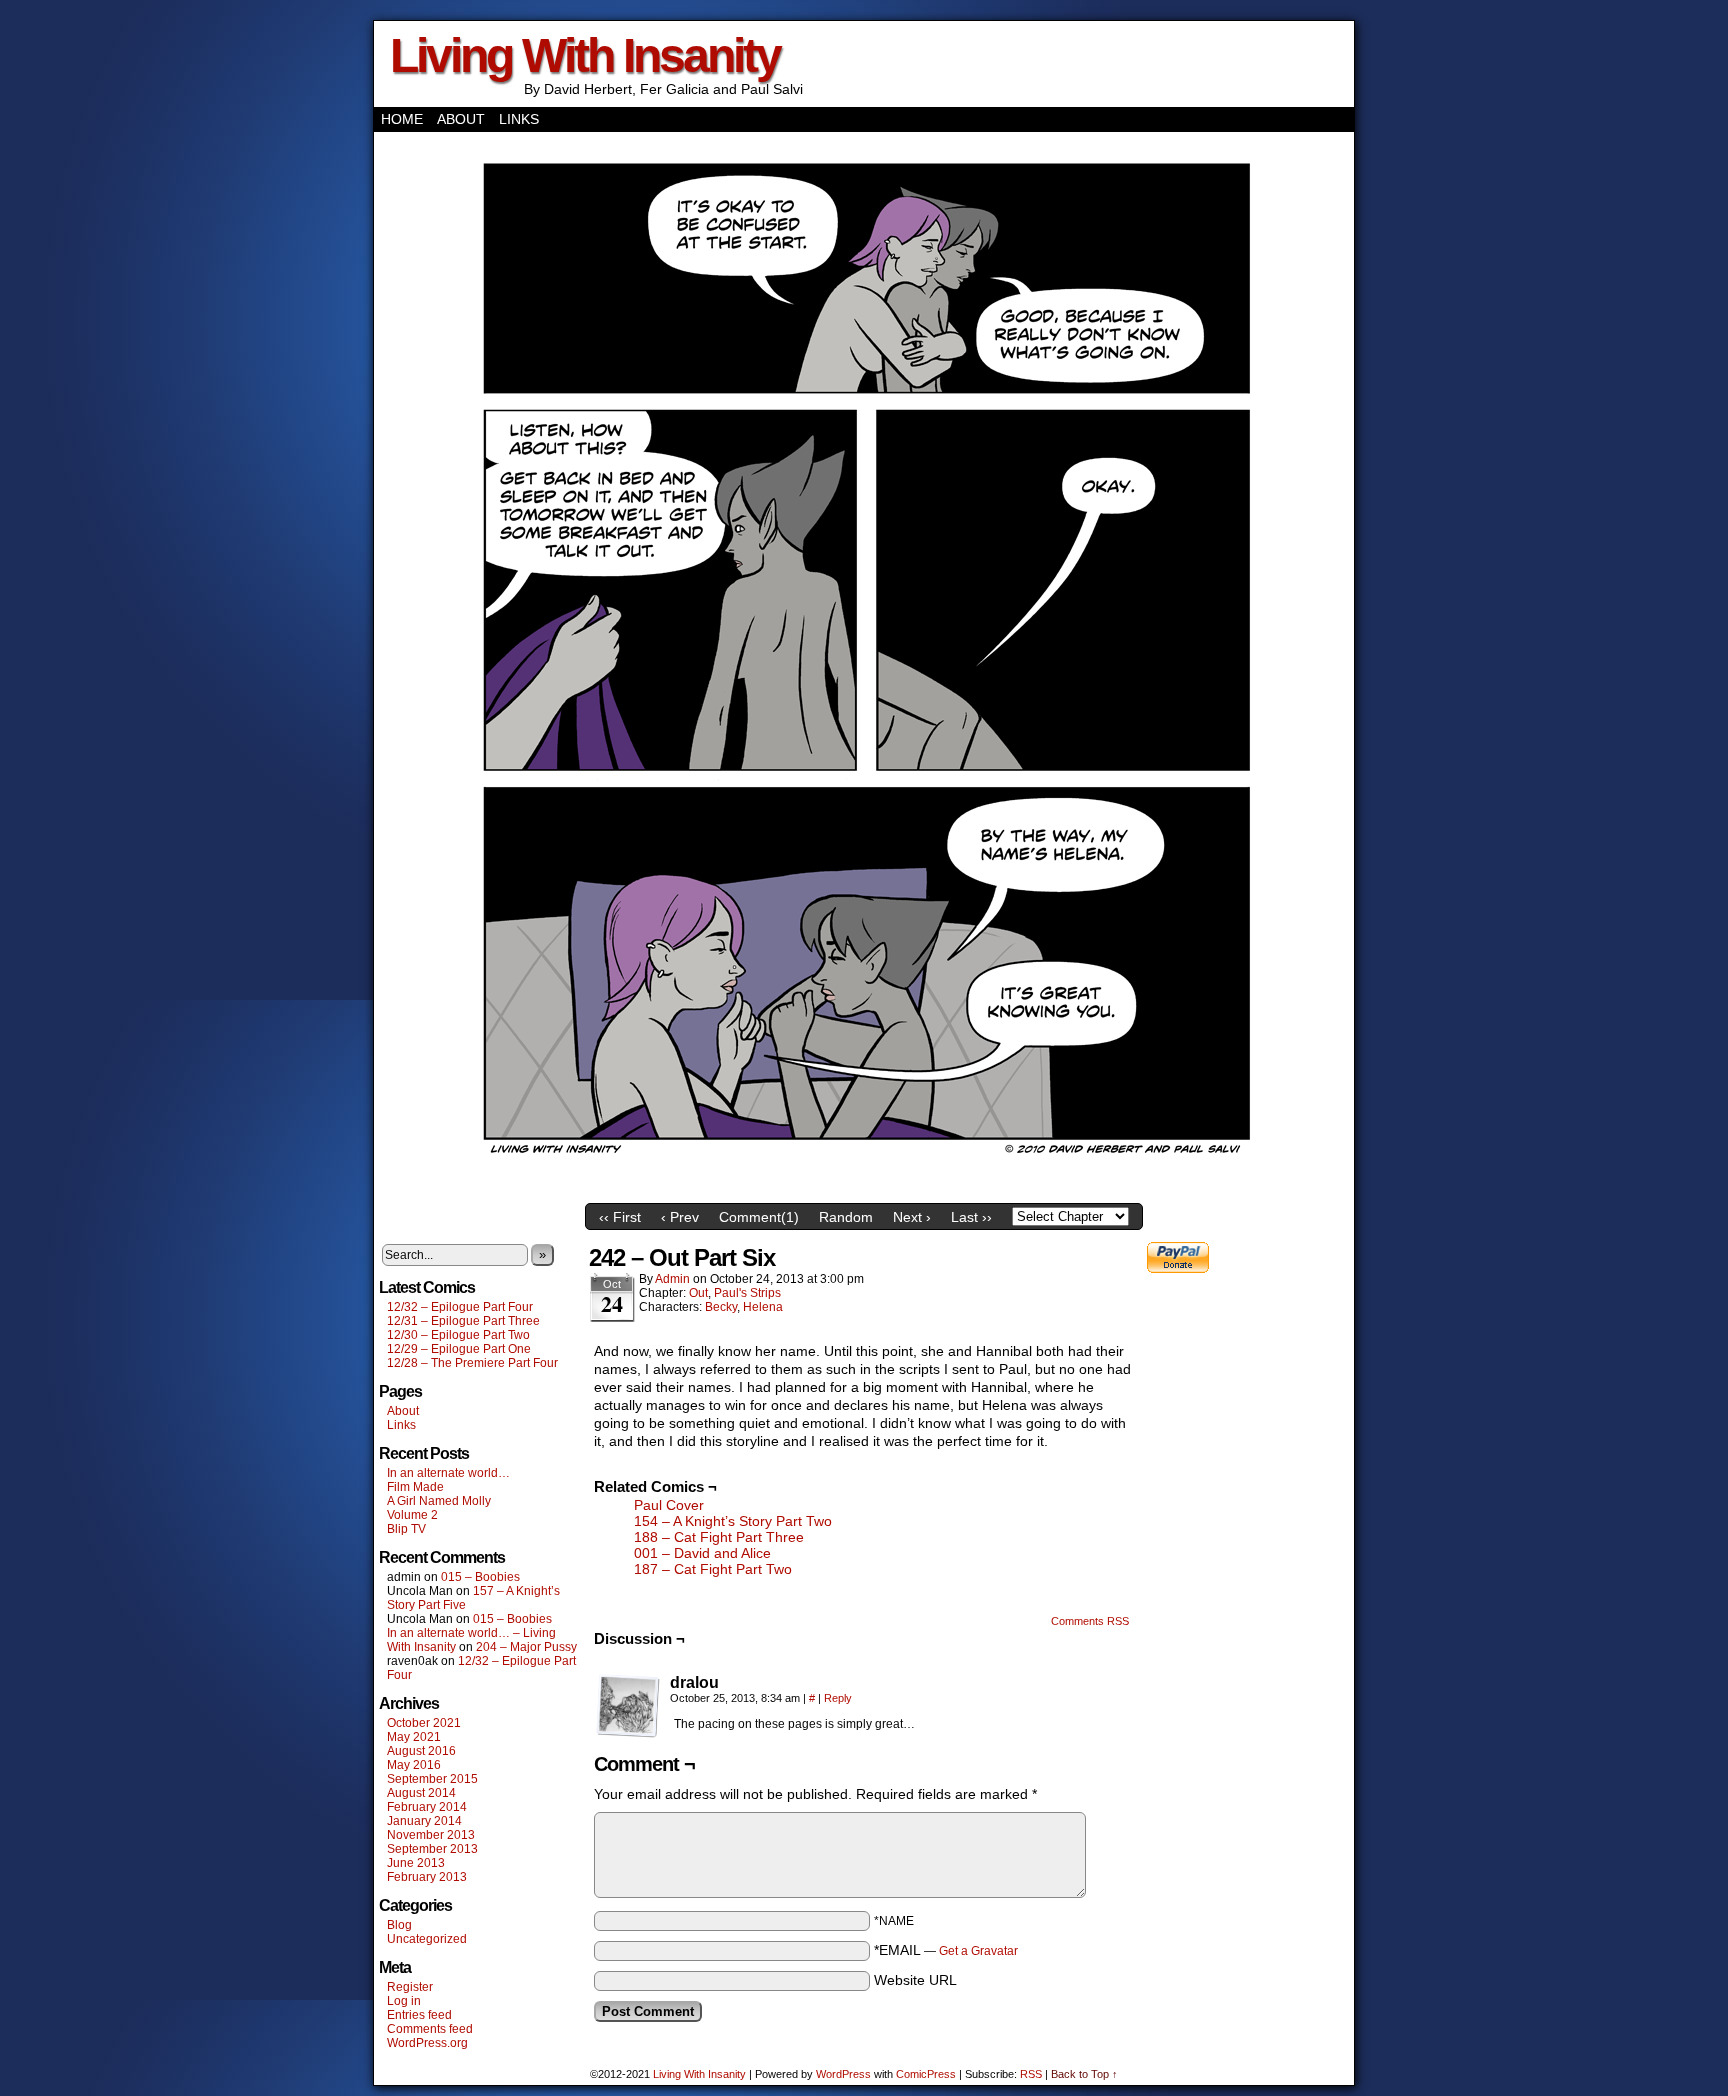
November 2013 (431, 1835)
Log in (404, 2001)
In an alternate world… (448, 1473)
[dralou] (628, 1706)
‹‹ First (620, 1217)
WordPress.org (427, 2043)
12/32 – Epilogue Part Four (460, 1307)
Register (410, 1987)
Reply (838, 1698)
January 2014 (424, 1821)
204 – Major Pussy (526, 1647)
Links (519, 119)
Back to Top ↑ (1084, 2074)
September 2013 (432, 1849)
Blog (399, 1925)
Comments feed (430, 2029)
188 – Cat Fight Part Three (719, 1537)
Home (402, 119)
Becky (721, 1307)
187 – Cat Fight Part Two (713, 1569)
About (461, 119)
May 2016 (414, 1765)
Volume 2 (412, 1515)
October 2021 (424, 1723)
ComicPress (926, 2074)
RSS (1031, 2074)
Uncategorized (427, 1939)
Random (846, 1217)
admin (672, 1279)
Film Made (415, 1487)
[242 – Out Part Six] (864, 1189)
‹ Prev (680, 1217)
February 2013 (427, 1877)
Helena (763, 1307)
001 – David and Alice (702, 1553)
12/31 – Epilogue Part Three (463, 1321)
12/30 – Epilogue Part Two (458, 1335)
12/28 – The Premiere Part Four (472, 1363)
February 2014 (427, 1807)
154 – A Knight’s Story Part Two (733, 1521)
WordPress (843, 2074)
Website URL (915, 1980)
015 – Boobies (480, 1577)
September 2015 (432, 1779)
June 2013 (416, 1863)
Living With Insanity (585, 55)
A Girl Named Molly (439, 1501)
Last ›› (971, 1217)
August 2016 (421, 1751)
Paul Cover (669, 1505)
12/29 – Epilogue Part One (459, 1349)
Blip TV (406, 1529)
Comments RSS (1090, 1621)
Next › (912, 1217)
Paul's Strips (747, 1293)
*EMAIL (946, 1950)
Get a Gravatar (978, 1951)
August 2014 (421, 1793)
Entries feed (419, 2015)
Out (698, 1293)
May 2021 (414, 1737)
